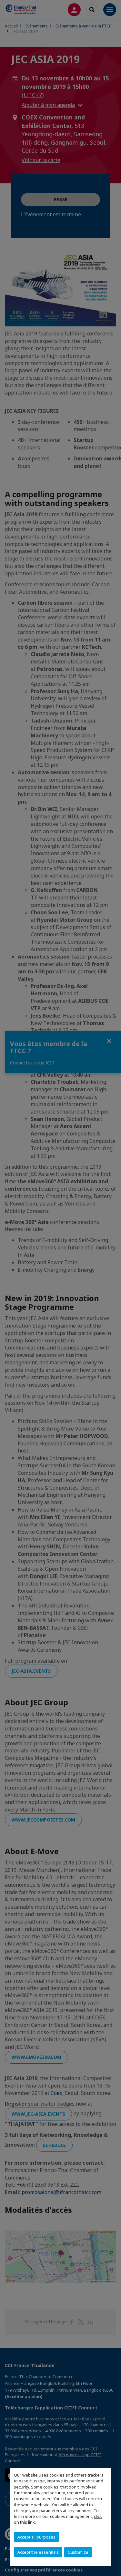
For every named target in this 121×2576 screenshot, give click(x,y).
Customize (78, 2552)
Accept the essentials (38, 2552)
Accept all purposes (36, 2537)
